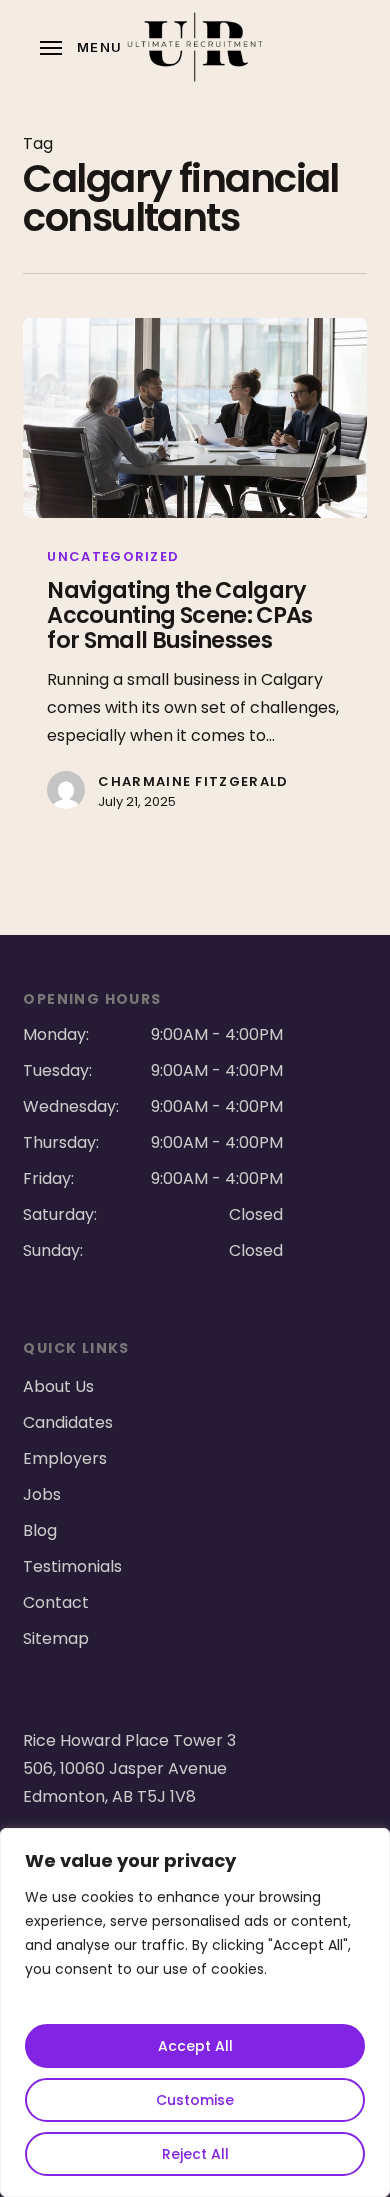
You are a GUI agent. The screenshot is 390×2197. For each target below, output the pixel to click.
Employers (65, 1458)
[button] (81, 47)
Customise (195, 2100)
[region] (195, 2012)
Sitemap (56, 1638)
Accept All (195, 2046)
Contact (56, 1602)
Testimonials (72, 1566)
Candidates (68, 1422)
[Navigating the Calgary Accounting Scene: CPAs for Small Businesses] (194, 418)
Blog (40, 1530)
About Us (58, 1386)
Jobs (42, 1494)
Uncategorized (113, 556)
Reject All (195, 2154)
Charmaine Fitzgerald (193, 781)
